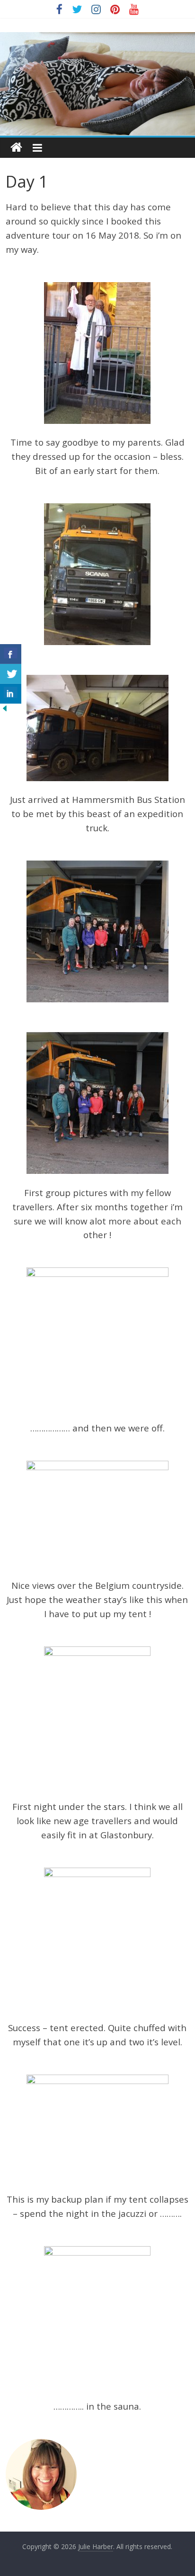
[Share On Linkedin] (11, 694)
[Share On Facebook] (11, 654)
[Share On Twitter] (11, 674)
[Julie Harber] (16, 148)
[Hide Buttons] (5, 709)
